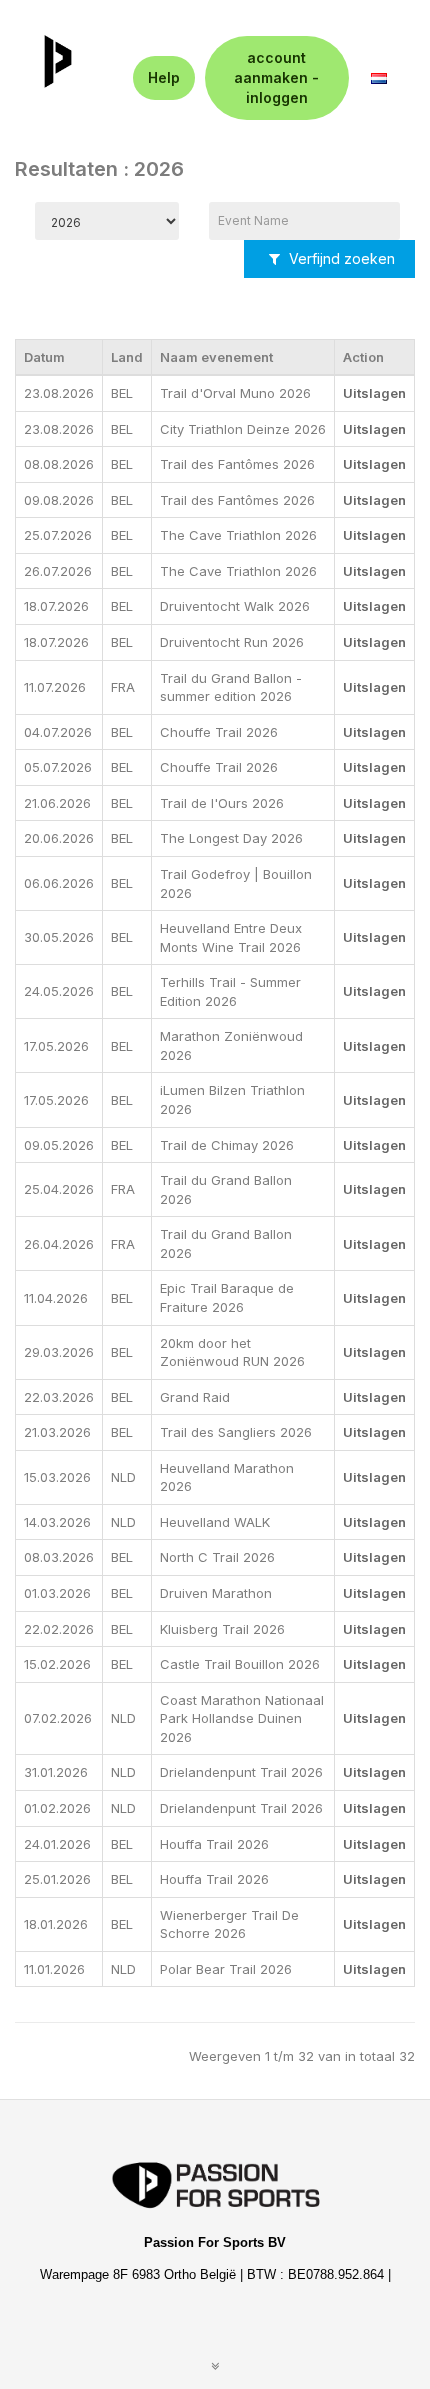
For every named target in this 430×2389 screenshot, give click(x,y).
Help (164, 77)
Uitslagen (374, 393)
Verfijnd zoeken (340, 258)
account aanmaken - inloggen (276, 77)
